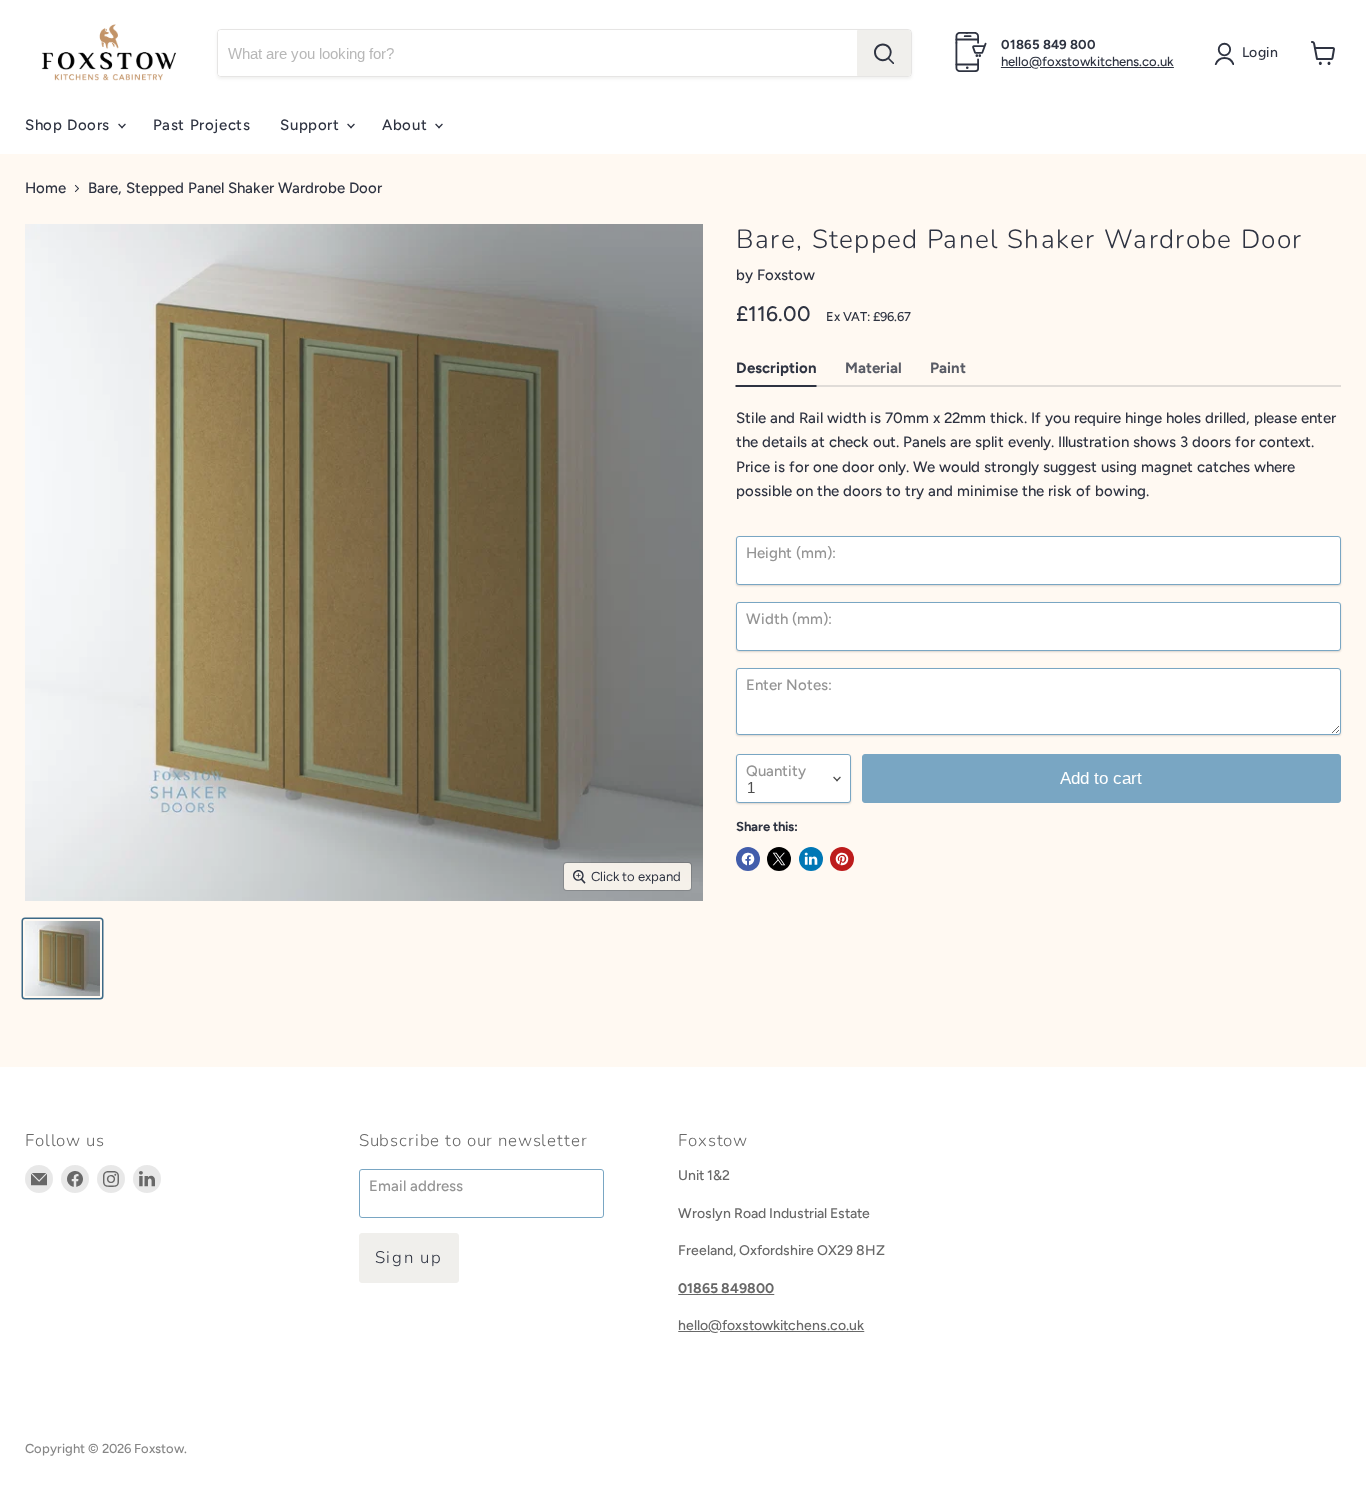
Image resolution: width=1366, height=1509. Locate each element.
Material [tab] (873, 368)
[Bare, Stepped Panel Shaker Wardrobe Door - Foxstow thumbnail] (62, 958)
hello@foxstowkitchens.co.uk (1087, 61)
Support (312, 125)
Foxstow (786, 275)
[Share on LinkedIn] (811, 859)
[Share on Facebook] (748, 859)
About (407, 125)
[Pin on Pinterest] (842, 859)
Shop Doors (70, 125)
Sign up (409, 1257)
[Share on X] (779, 859)
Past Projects (202, 125)
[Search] (884, 53)
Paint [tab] (948, 368)
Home (45, 188)
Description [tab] (776, 368)
